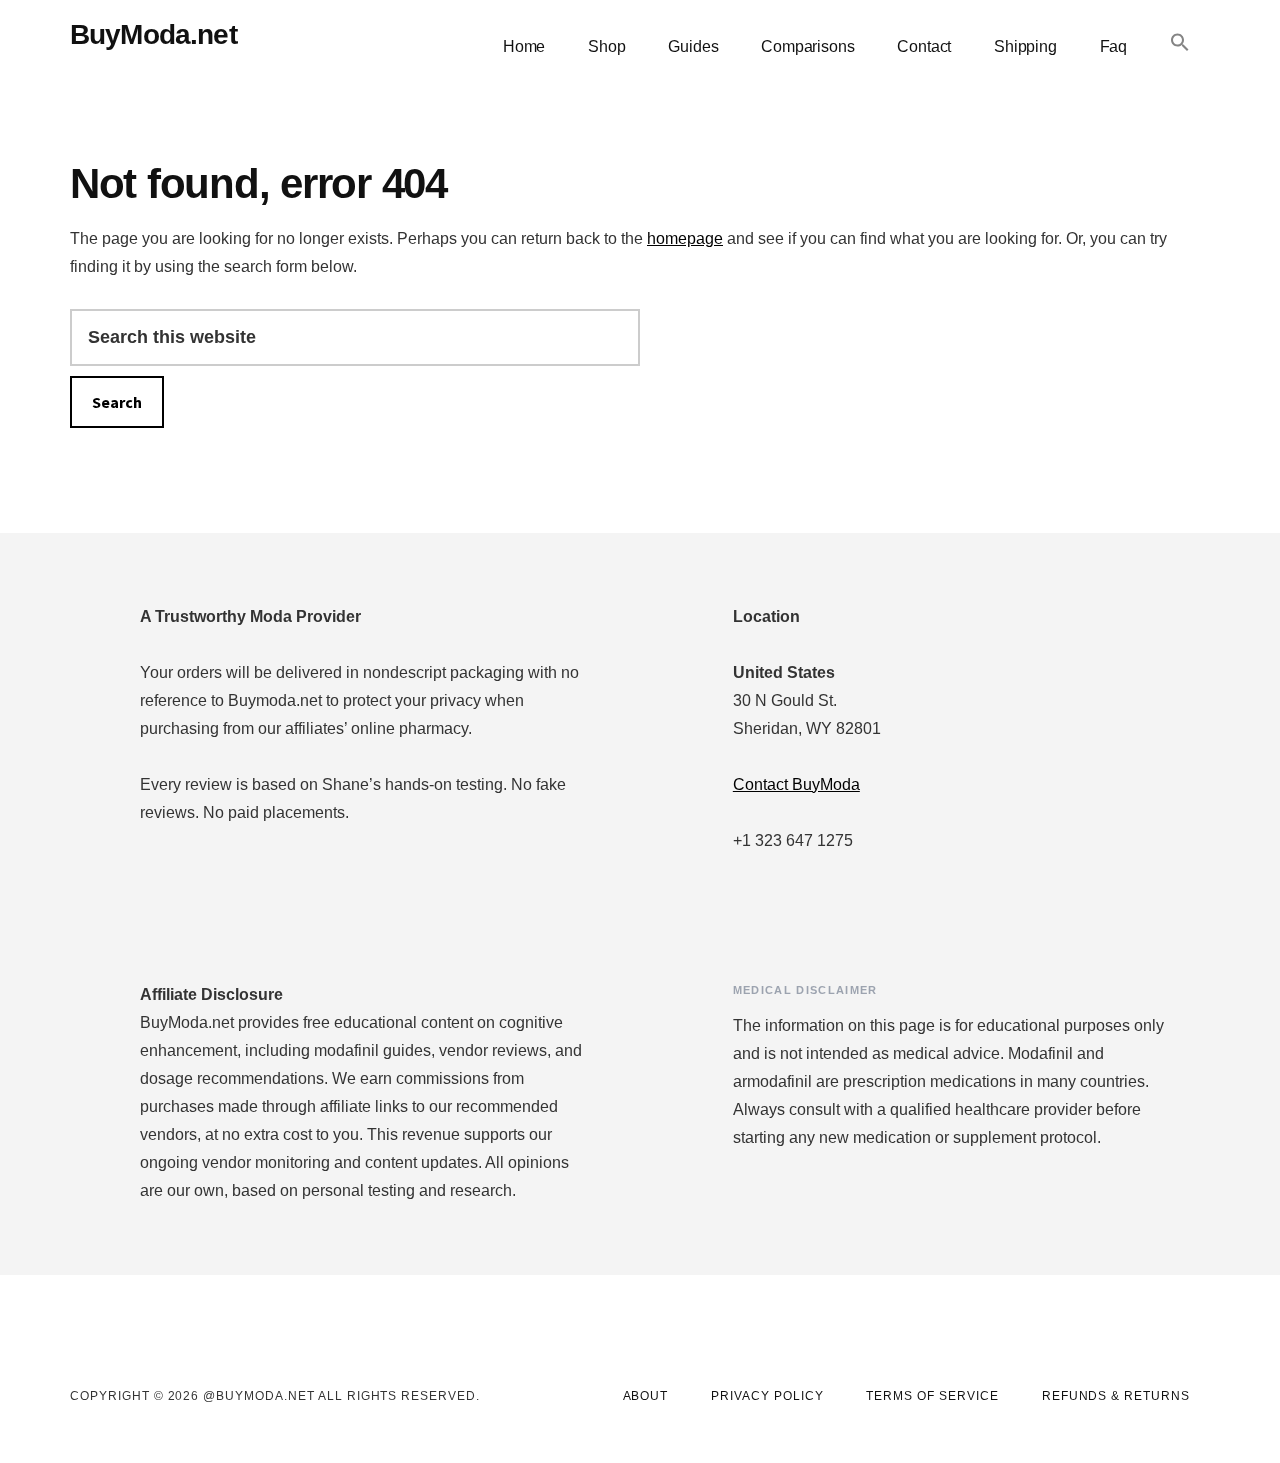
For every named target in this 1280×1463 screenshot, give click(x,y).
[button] (1180, 43)
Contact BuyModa (796, 784)
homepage (685, 238)
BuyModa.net (153, 34)
